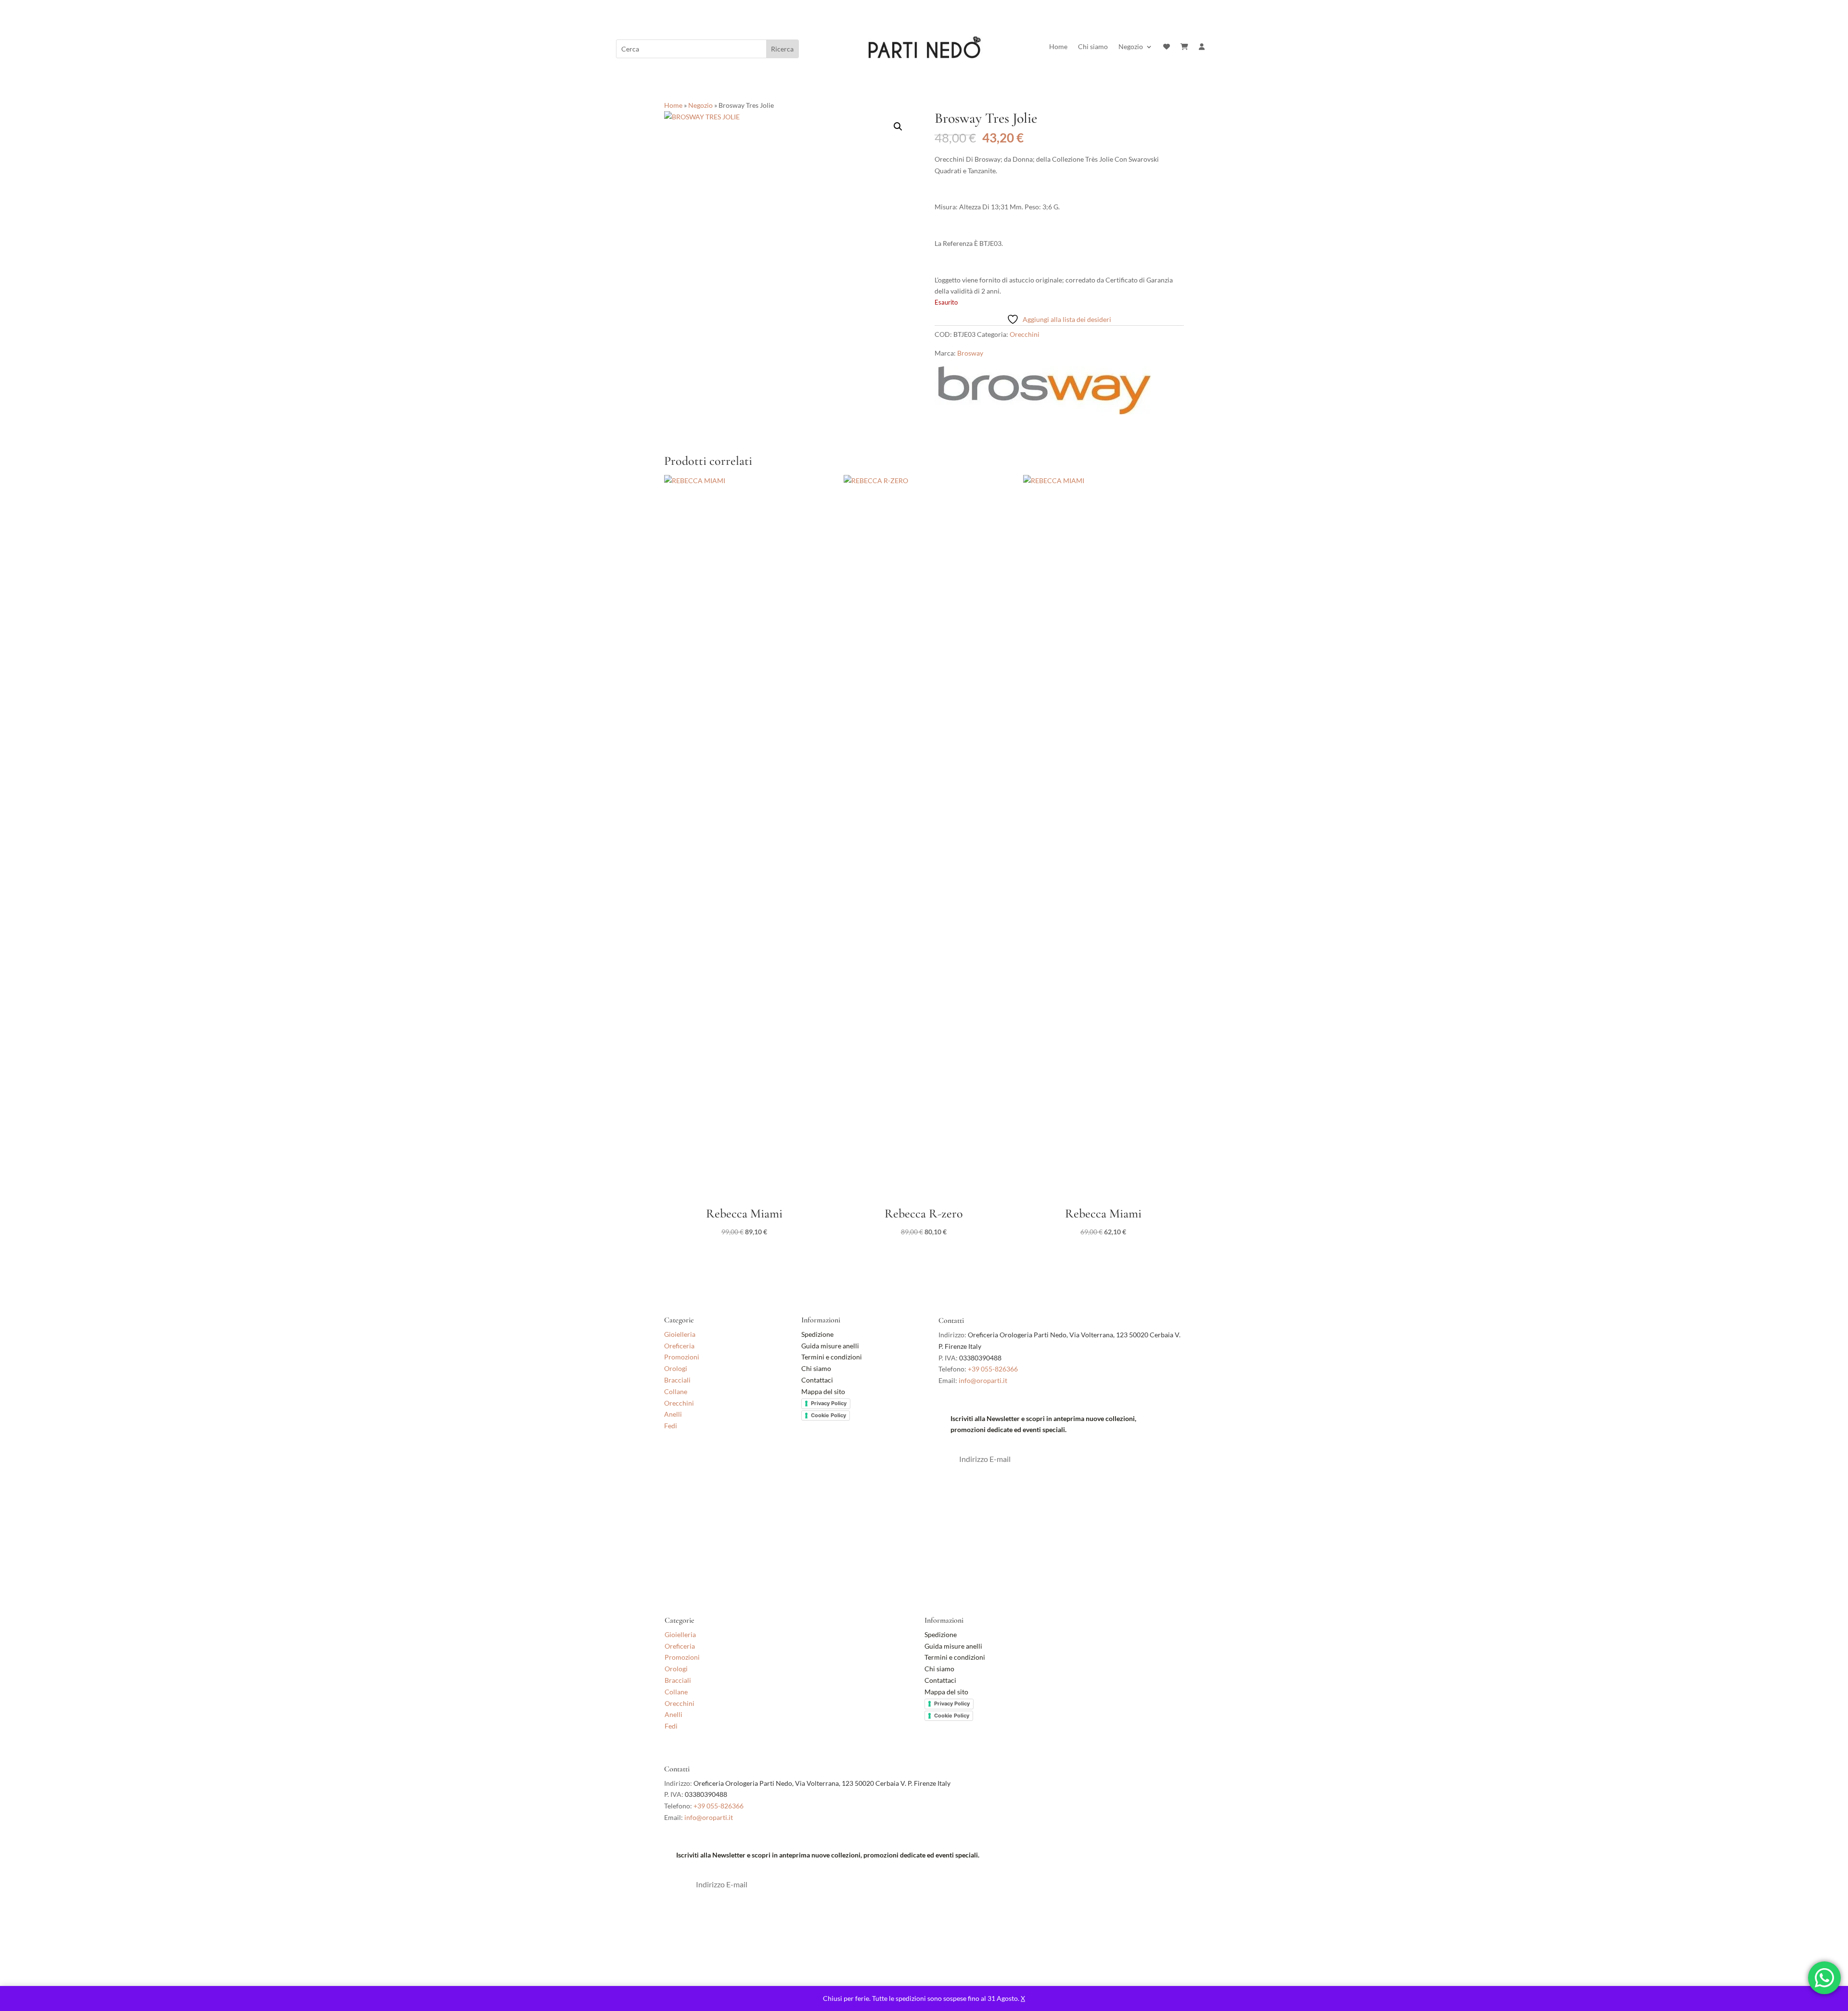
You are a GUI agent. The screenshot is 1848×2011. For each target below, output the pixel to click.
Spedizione (817, 1334)
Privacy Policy (829, 1403)
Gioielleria (680, 1334)
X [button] (1023, 1998)
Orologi (676, 1368)
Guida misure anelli (830, 1346)
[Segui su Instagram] (691, 1468)
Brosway (970, 353)
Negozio (1131, 47)
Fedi (671, 1426)
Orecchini (1025, 334)
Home (1058, 47)
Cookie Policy (828, 1415)
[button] (898, 127)
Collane (676, 1391)
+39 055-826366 (993, 1369)
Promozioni (682, 1357)
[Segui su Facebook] (672, 1468)
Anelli (673, 1414)
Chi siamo (1093, 47)
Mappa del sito (823, 1391)
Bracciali (677, 1380)
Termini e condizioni (832, 1357)
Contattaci (817, 1380)
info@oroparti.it (983, 1380)
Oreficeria (679, 1346)
